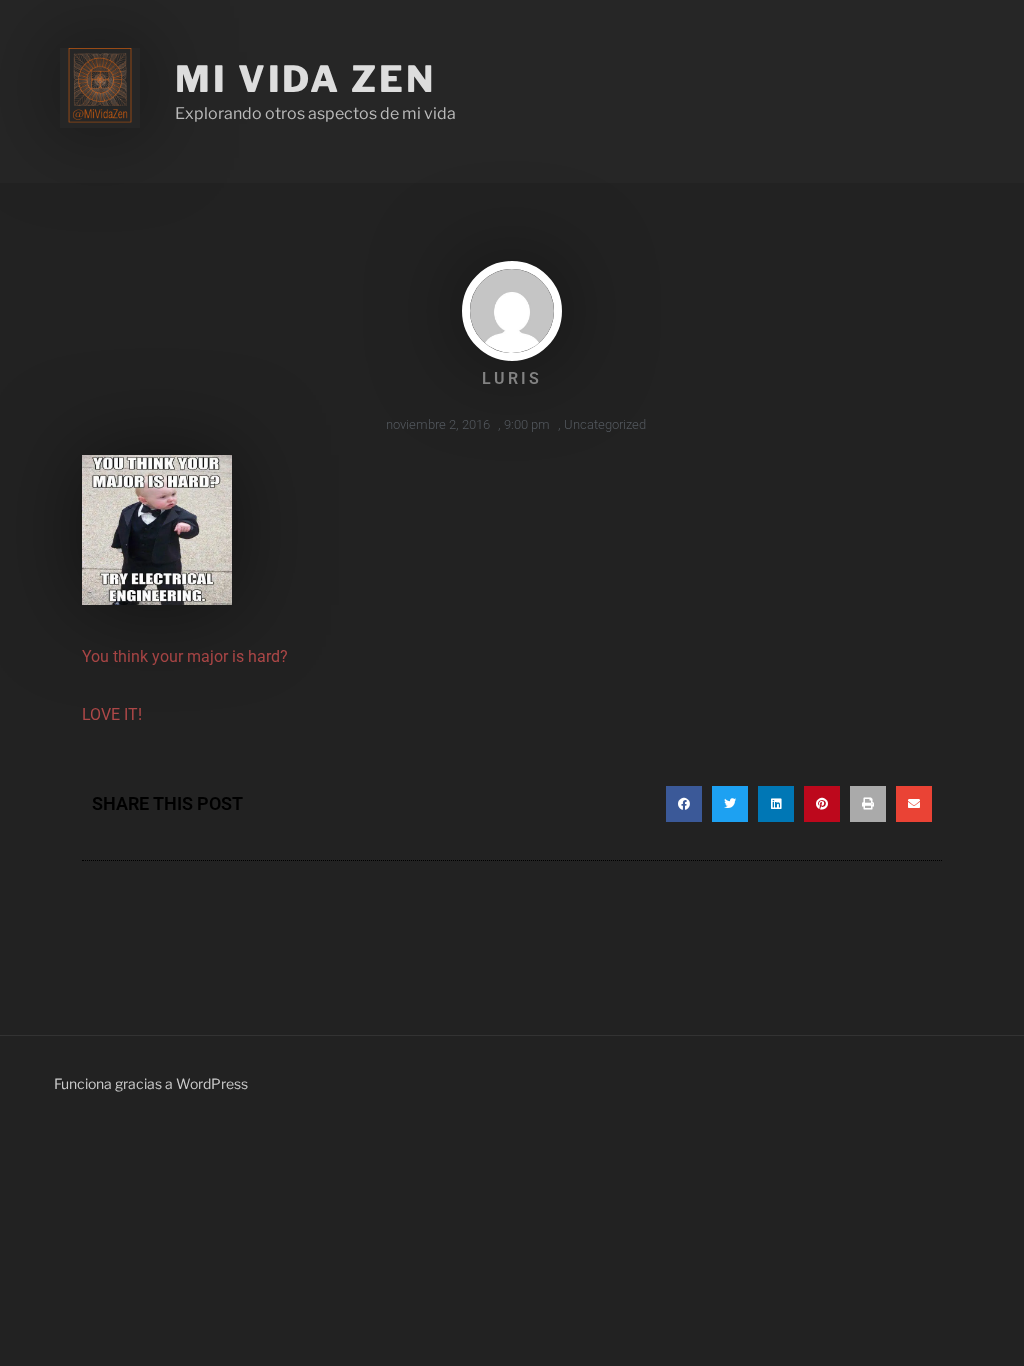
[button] (684, 804)
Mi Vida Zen (305, 79)
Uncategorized (605, 424)
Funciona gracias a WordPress (151, 1083)
